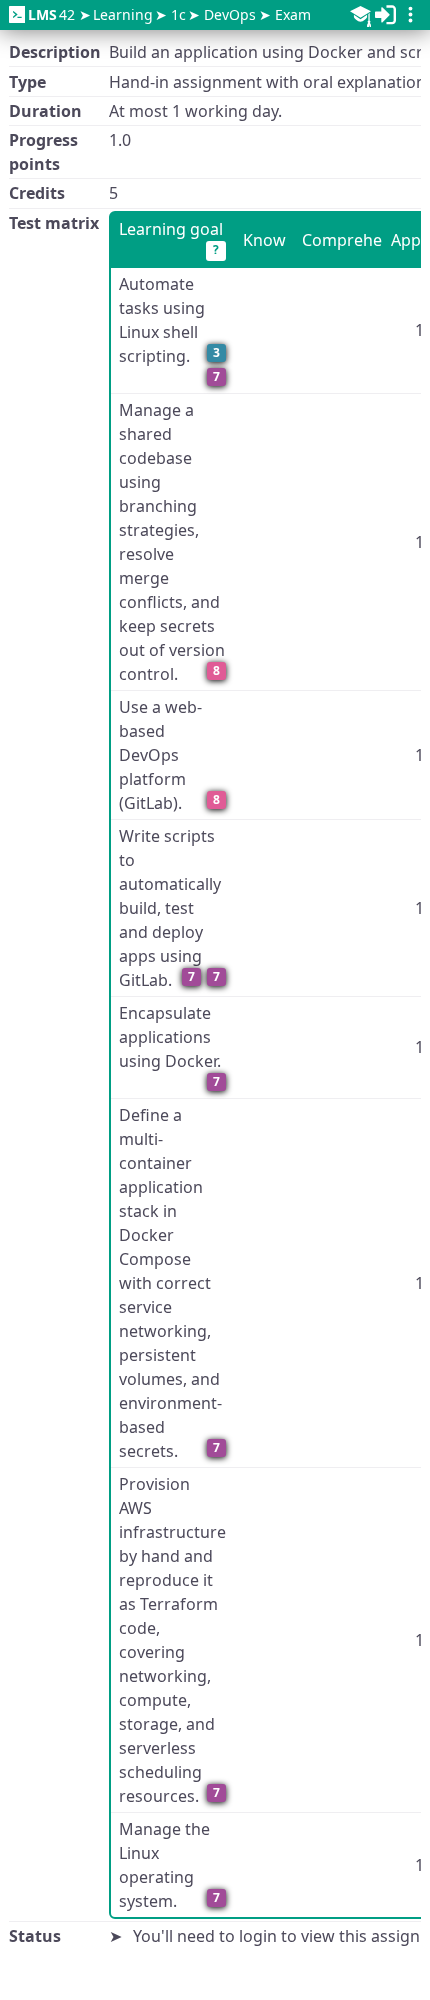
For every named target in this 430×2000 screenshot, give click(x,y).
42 (51, 14)
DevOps (230, 14)
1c (178, 14)
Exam (293, 14)
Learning (123, 14)
